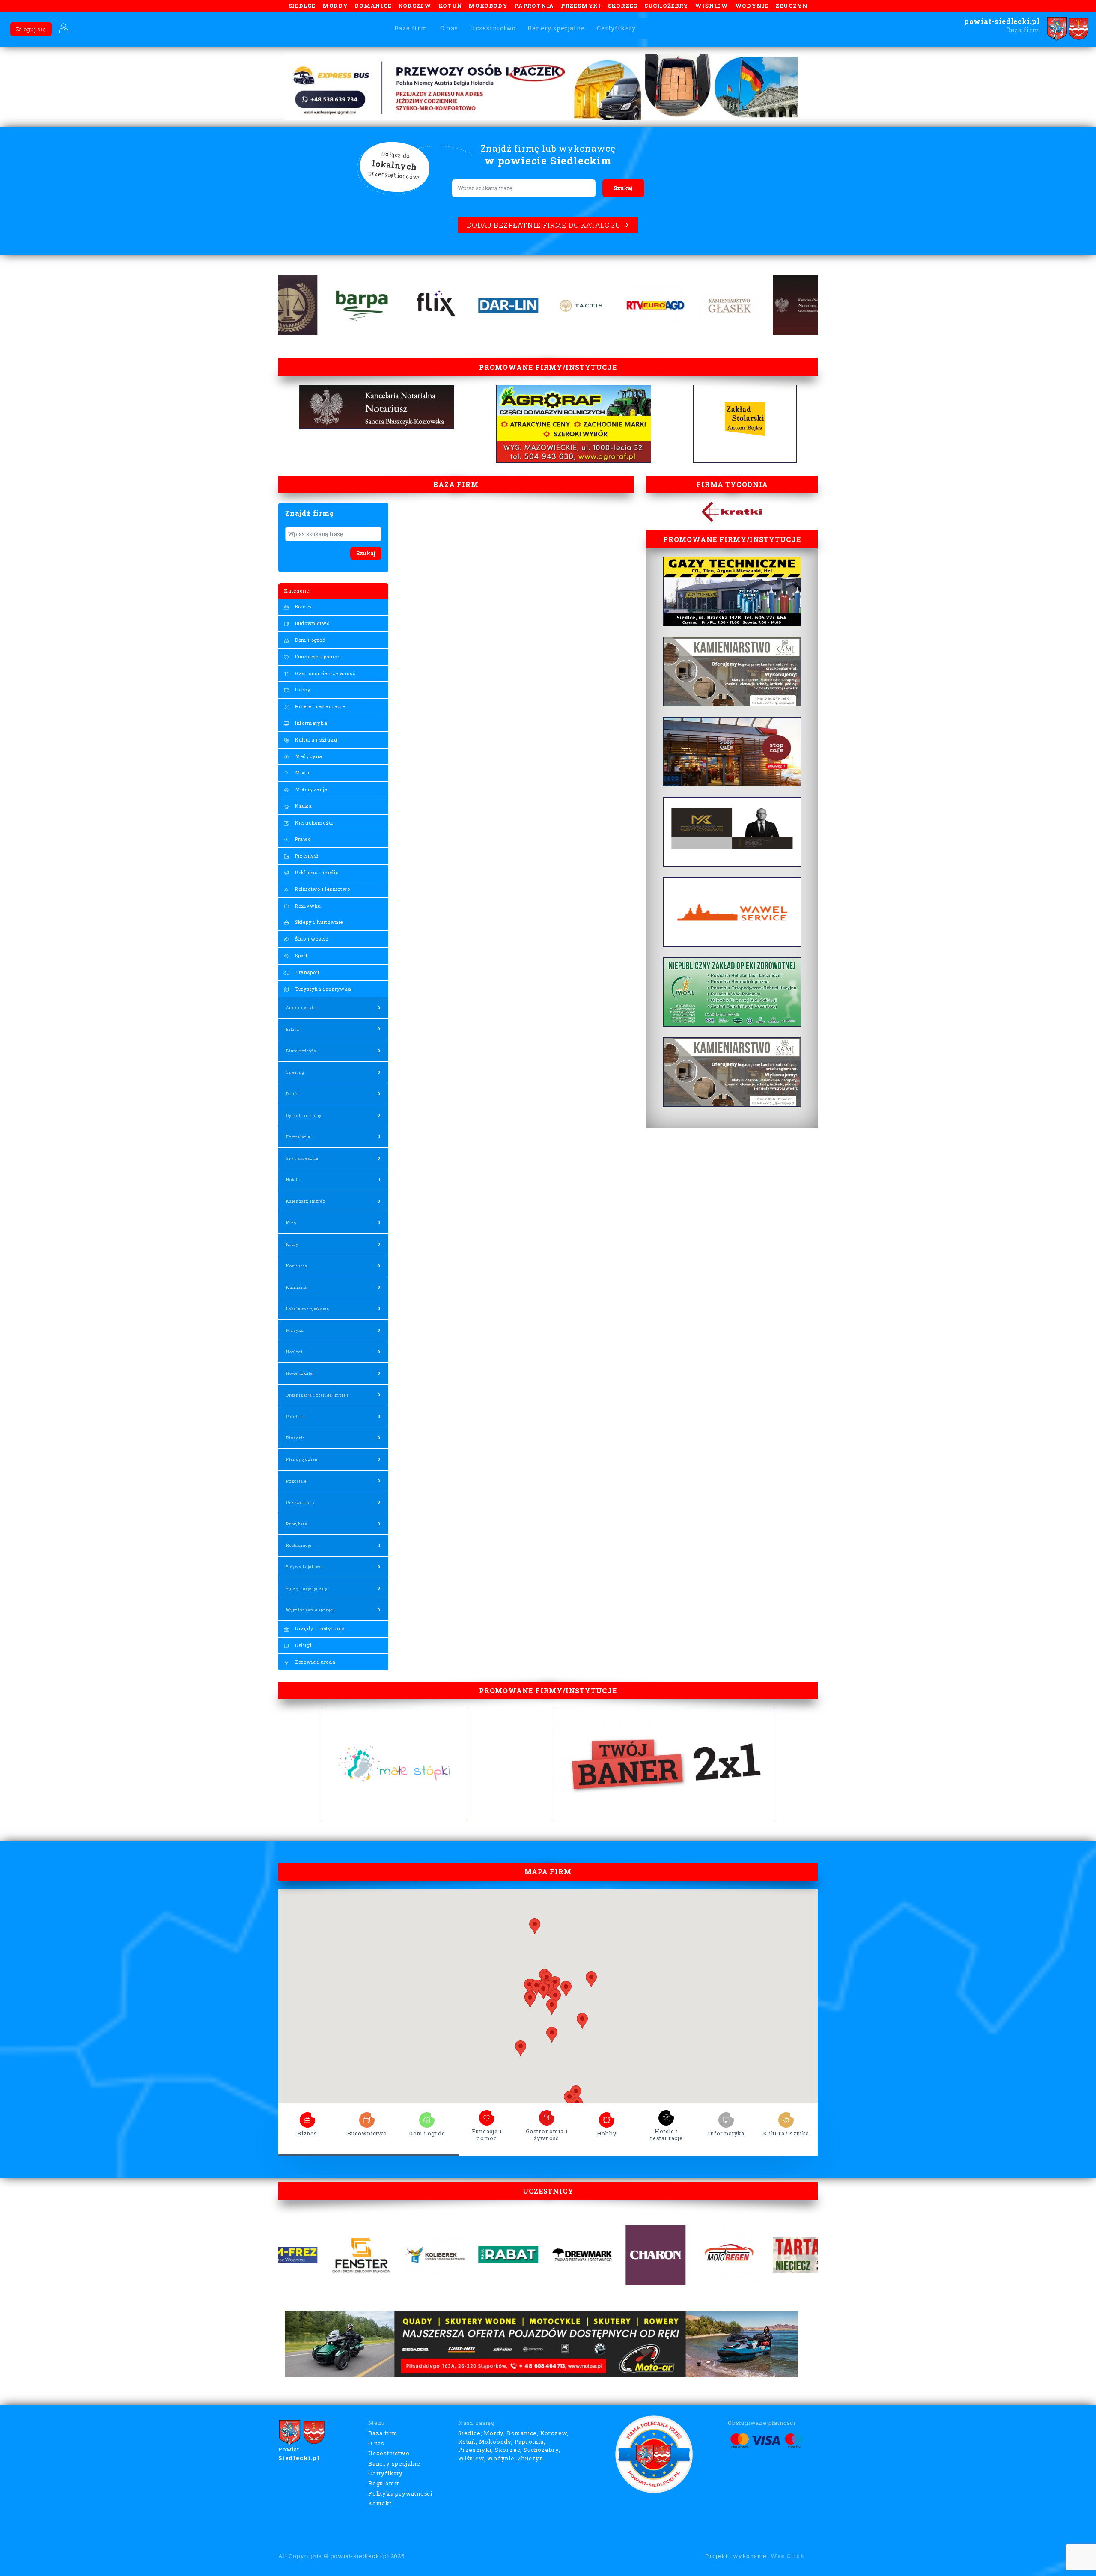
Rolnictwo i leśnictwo (322, 889)
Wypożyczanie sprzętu (311, 1610)
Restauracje (299, 1545)
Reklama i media (316, 872)
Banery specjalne (556, 28)
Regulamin (384, 2483)
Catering (295, 1072)
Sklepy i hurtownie (318, 922)
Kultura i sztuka (315, 740)
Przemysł (306, 856)
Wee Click (788, 2556)
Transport (307, 972)
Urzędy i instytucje (319, 1628)
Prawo (302, 839)
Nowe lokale (299, 1373)
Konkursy (296, 1266)
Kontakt (380, 2503)
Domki (293, 1094)
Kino (291, 1223)
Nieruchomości (313, 823)
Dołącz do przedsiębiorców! (394, 166)
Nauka (303, 806)
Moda (301, 773)
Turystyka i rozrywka (322, 989)
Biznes (302, 606)
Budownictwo (311, 623)
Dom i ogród (310, 640)
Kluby (292, 1244)
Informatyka (310, 723)
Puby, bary (297, 1524)
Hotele (293, 1180)
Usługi (302, 1645)
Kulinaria (296, 1287)
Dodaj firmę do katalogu (544, 225)
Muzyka (295, 1330)
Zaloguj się (31, 29)
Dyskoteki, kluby (304, 1115)
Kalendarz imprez (306, 1201)
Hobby (302, 689)
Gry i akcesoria (302, 1158)
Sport (301, 955)
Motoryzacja (311, 789)
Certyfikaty (616, 28)
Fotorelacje (298, 1137)
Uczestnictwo (493, 28)
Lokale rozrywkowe (308, 1309)
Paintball (296, 1416)
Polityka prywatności (400, 2493)
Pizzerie (295, 1438)
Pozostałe (296, 1481)
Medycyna (308, 756)
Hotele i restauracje (319, 706)
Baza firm (411, 28)
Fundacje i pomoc (317, 657)
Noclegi (294, 1352)
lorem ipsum (307, 2117)
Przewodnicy (300, 1502)
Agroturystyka (301, 1008)
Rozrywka (307, 906)
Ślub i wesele (311, 939)
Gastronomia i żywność (325, 673)
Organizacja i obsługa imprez (317, 1395)
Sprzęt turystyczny (307, 1589)
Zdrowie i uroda (314, 1662)
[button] (582, 2021)
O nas (449, 28)
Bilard (293, 1029)
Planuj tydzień (302, 1459)
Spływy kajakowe (305, 1567)
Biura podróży (301, 1051)
